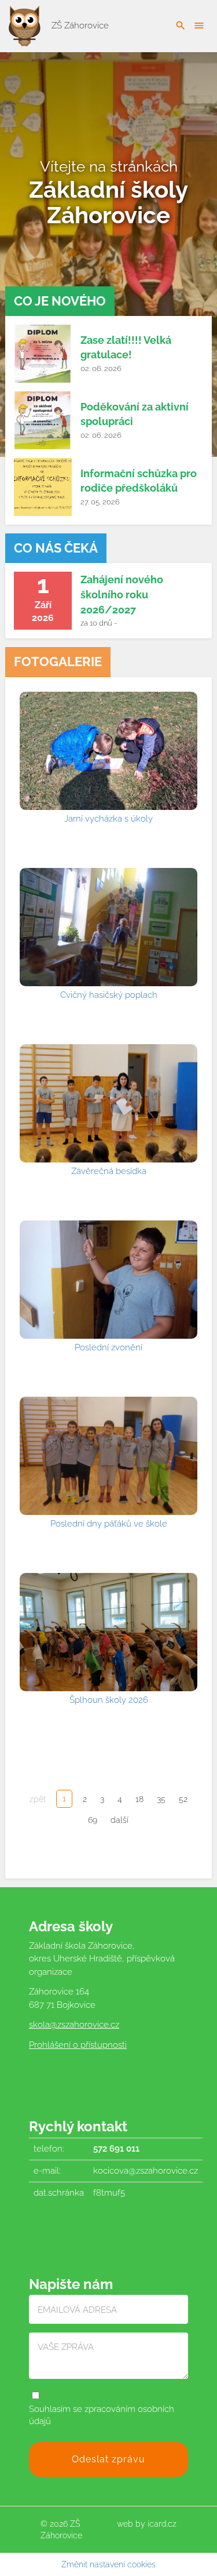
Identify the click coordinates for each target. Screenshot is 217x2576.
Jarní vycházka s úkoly (108, 819)
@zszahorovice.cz (84, 2025)
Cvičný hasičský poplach (109, 995)
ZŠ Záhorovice (79, 26)
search (181, 26)
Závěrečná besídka (109, 1171)
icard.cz (162, 2524)
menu (199, 26)
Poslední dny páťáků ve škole (109, 1524)
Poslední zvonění (108, 1347)
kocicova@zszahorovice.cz (146, 2171)
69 (93, 1820)
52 (183, 1799)
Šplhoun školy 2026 (109, 1700)
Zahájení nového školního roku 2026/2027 (122, 594)
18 (139, 1799)
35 (161, 1799)
